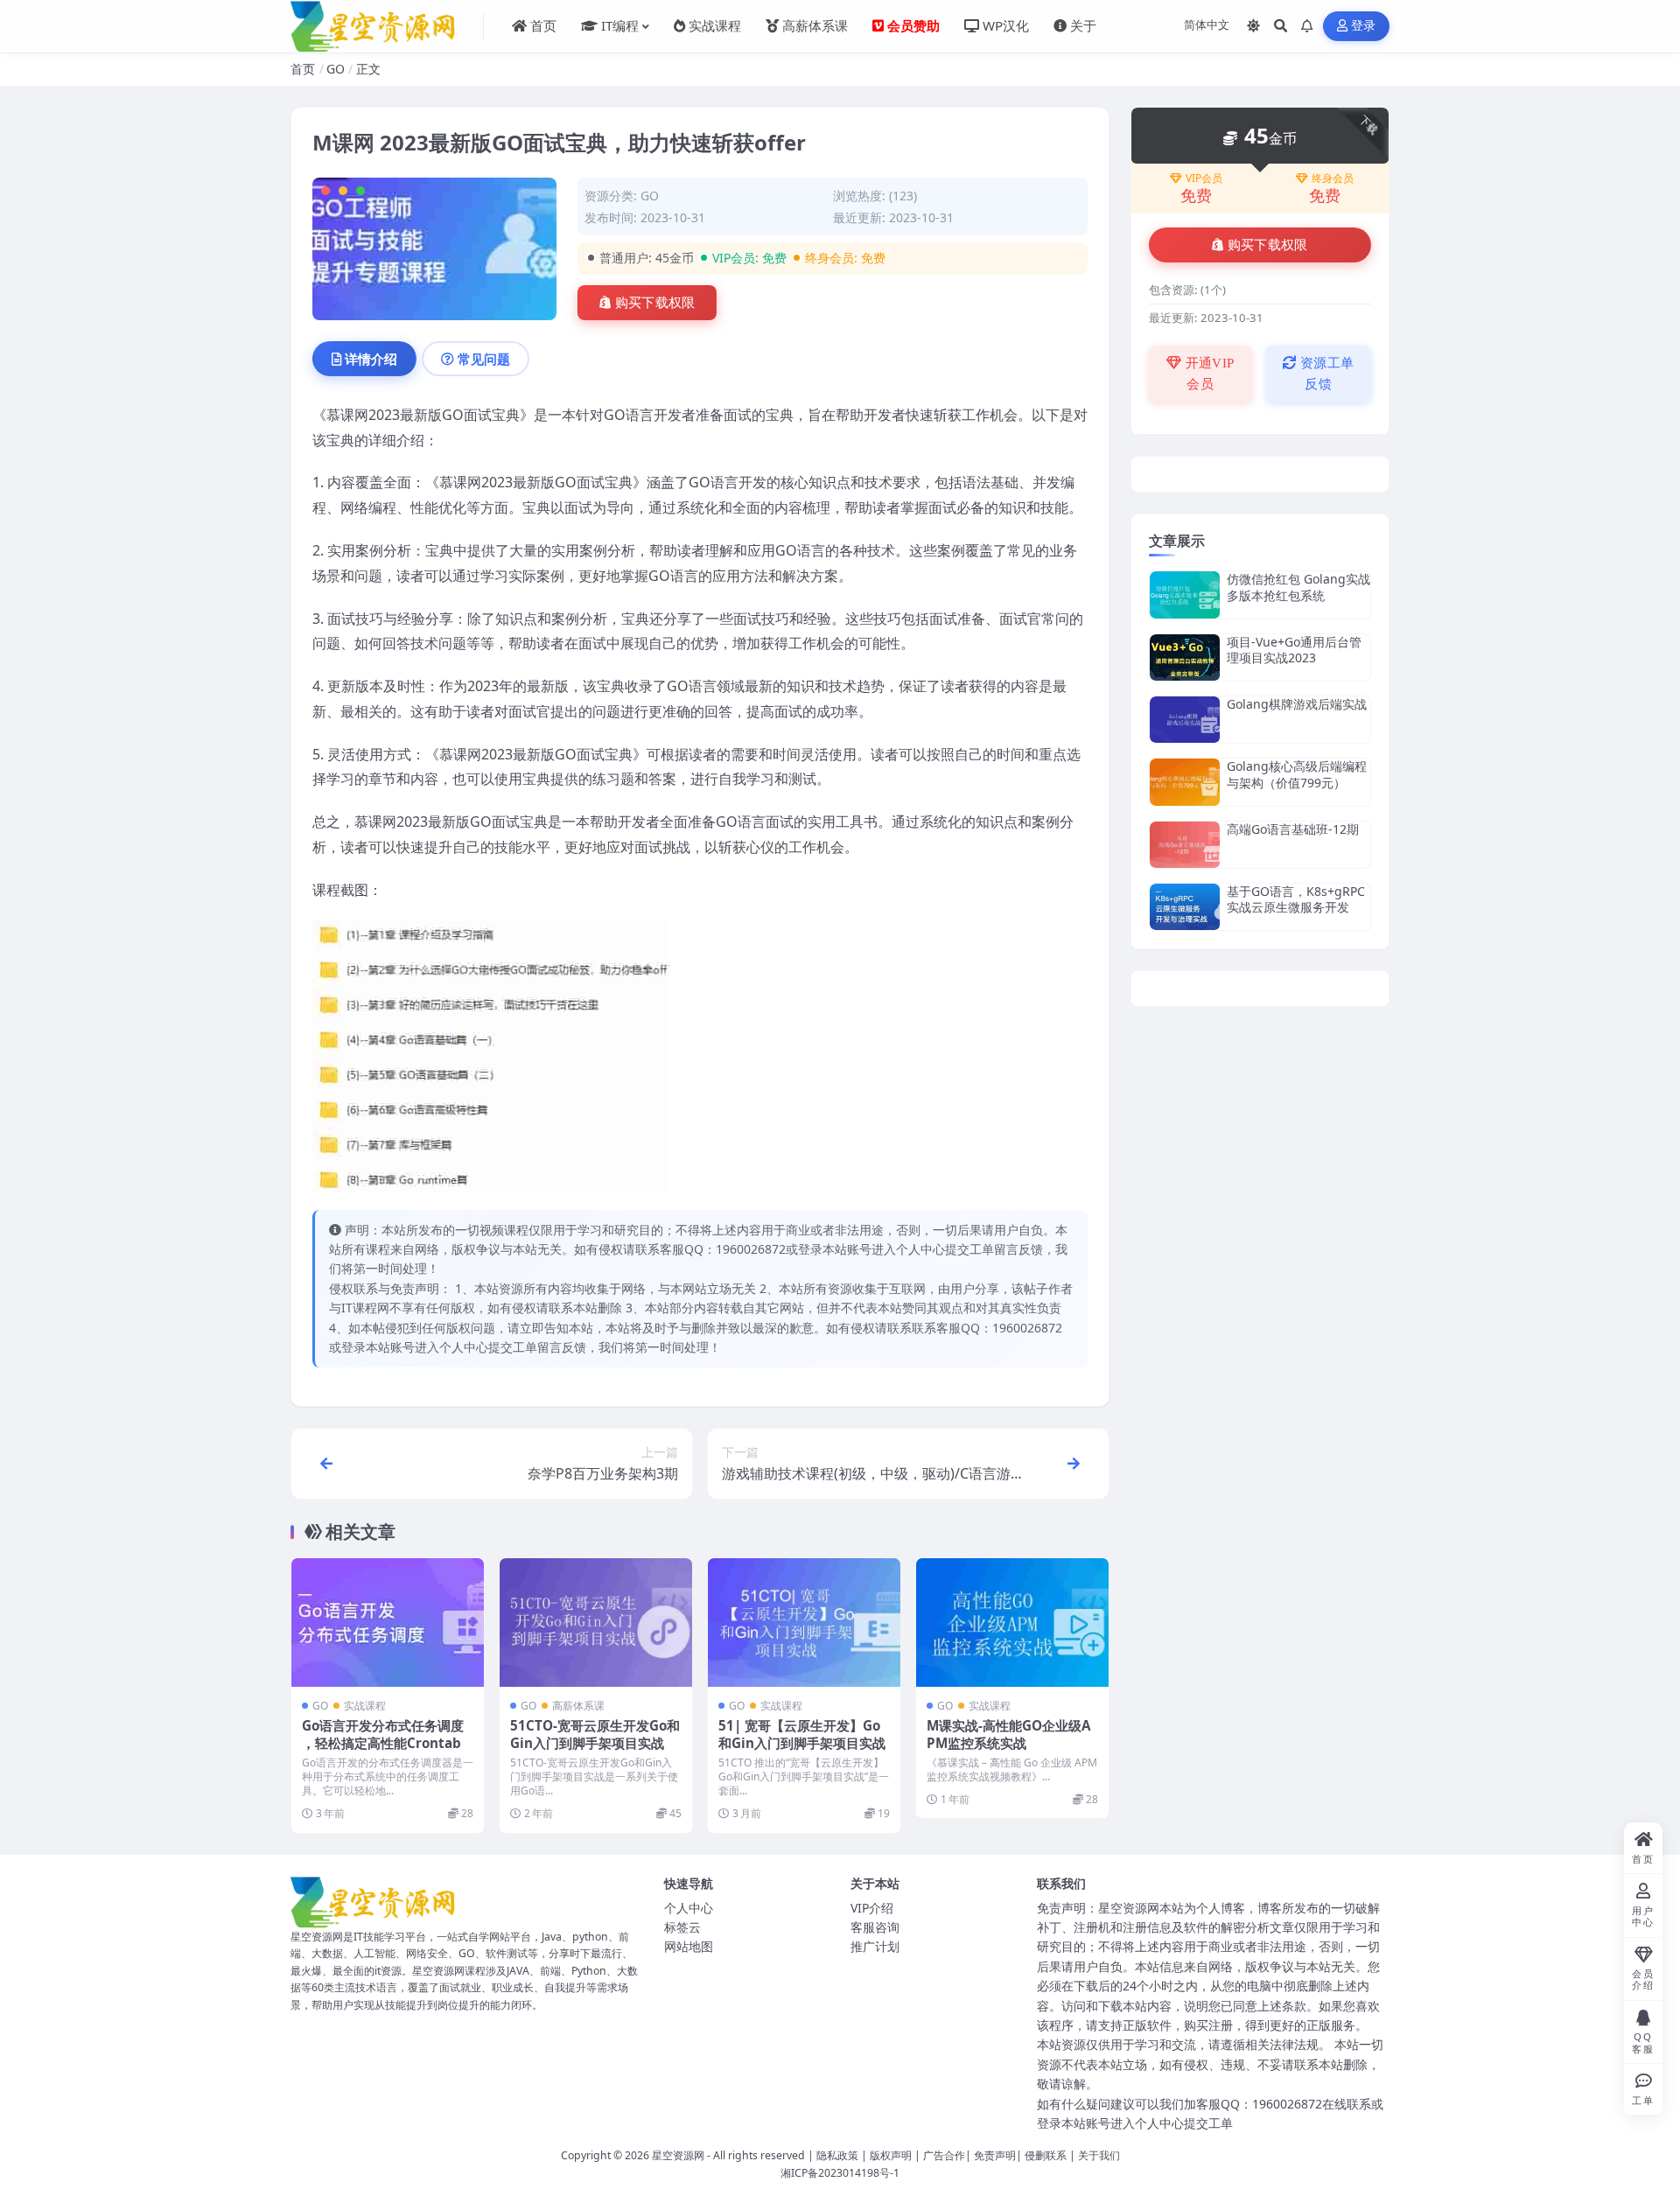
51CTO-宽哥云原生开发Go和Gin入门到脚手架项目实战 (595, 1734)
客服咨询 (875, 1927)
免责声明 (995, 2155)
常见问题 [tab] (484, 359)
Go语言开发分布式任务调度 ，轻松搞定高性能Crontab (383, 1734)
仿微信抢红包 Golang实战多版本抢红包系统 (1298, 587)
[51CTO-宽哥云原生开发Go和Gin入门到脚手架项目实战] (596, 1623)
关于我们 (1099, 2155)
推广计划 (875, 1946)
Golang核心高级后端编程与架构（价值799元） (1297, 774)
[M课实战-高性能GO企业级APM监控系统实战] (1012, 1623)
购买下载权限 (655, 303)
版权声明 (891, 2155)
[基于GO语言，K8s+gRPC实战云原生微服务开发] (1185, 907)
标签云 (682, 1927)
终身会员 (1333, 178)
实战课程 (365, 1706)
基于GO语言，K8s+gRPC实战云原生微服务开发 (1296, 899)
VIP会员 (1204, 178)
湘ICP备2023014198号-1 (840, 2173)
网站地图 (689, 1946)
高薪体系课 (578, 1706)
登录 (1364, 26)
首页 (303, 69)
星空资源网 (678, 2155)
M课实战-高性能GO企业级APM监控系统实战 (1008, 1734)
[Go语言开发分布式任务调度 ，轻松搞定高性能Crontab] (388, 1623)
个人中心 (689, 1908)
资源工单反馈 (1326, 374)
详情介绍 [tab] (371, 359)
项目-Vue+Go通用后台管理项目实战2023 (1294, 650)
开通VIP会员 (1208, 374)
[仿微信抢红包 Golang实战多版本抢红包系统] (1185, 594)
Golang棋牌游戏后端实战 (1297, 704)
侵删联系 (1046, 2155)
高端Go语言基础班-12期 (1293, 829)
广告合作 (944, 2155)
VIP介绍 (872, 1908)
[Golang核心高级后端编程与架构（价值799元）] (1185, 782)
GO (336, 69)
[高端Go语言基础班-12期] (1185, 845)
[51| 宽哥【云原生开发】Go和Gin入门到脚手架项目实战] (804, 1623)
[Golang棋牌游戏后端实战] (1185, 720)
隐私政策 (837, 2155)
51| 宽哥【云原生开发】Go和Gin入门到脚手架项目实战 (802, 1734)
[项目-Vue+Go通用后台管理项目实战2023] (1185, 657)
